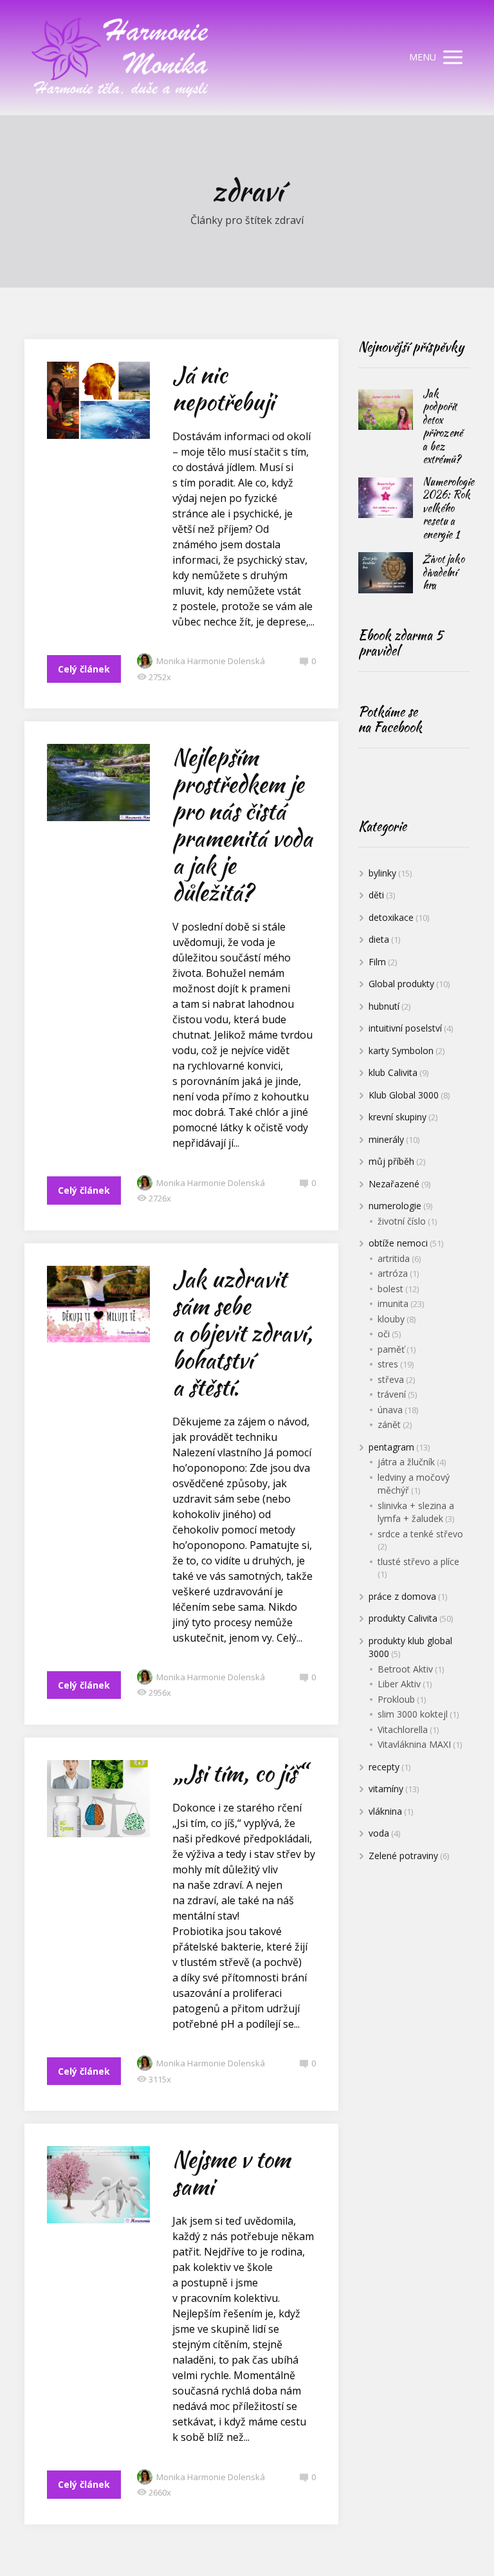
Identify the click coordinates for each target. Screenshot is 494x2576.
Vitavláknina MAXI (414, 1744)
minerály (386, 1139)
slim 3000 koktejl (413, 1714)
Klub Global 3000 (404, 1095)
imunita (393, 1303)
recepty (384, 1767)
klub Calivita (393, 1072)
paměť (391, 1349)
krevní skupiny (398, 1117)
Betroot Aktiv (405, 1669)
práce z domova (402, 1596)
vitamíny (386, 1789)
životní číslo (402, 1221)
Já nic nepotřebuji (223, 388)
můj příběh (391, 1161)
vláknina (385, 1811)
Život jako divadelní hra (444, 572)
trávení (392, 1394)
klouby (391, 1319)
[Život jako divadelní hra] (386, 573)
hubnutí (384, 1006)
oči (384, 1334)
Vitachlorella (403, 1729)
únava (390, 1410)
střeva (391, 1379)
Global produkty (401, 984)
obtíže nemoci (398, 1243)
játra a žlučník (406, 1462)
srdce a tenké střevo (420, 1534)
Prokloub (396, 1699)
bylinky (382, 873)
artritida (394, 1258)
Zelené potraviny (403, 1856)
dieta (379, 939)
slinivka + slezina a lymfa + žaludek (416, 1512)
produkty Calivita (403, 1618)
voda (379, 1833)
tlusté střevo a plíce (418, 1561)
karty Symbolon (401, 1051)
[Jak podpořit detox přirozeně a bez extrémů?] (386, 410)
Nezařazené (394, 1184)
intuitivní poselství (405, 1028)
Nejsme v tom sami (231, 2173)
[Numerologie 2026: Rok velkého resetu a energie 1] (386, 498)
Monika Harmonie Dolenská (211, 661)
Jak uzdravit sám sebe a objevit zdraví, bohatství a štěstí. (242, 1333)
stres (388, 1364)
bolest (390, 1289)
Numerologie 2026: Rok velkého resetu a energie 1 (448, 508)
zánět (389, 1424)
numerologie (395, 1206)
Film (377, 962)
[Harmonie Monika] (121, 58)
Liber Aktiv (399, 1684)
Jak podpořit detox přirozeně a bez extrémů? (443, 427)
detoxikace (391, 917)
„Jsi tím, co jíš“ (239, 1773)
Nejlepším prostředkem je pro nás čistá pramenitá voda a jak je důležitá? (242, 825)
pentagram (391, 1447)
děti (376, 895)
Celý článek (84, 669)
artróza (393, 1273)
